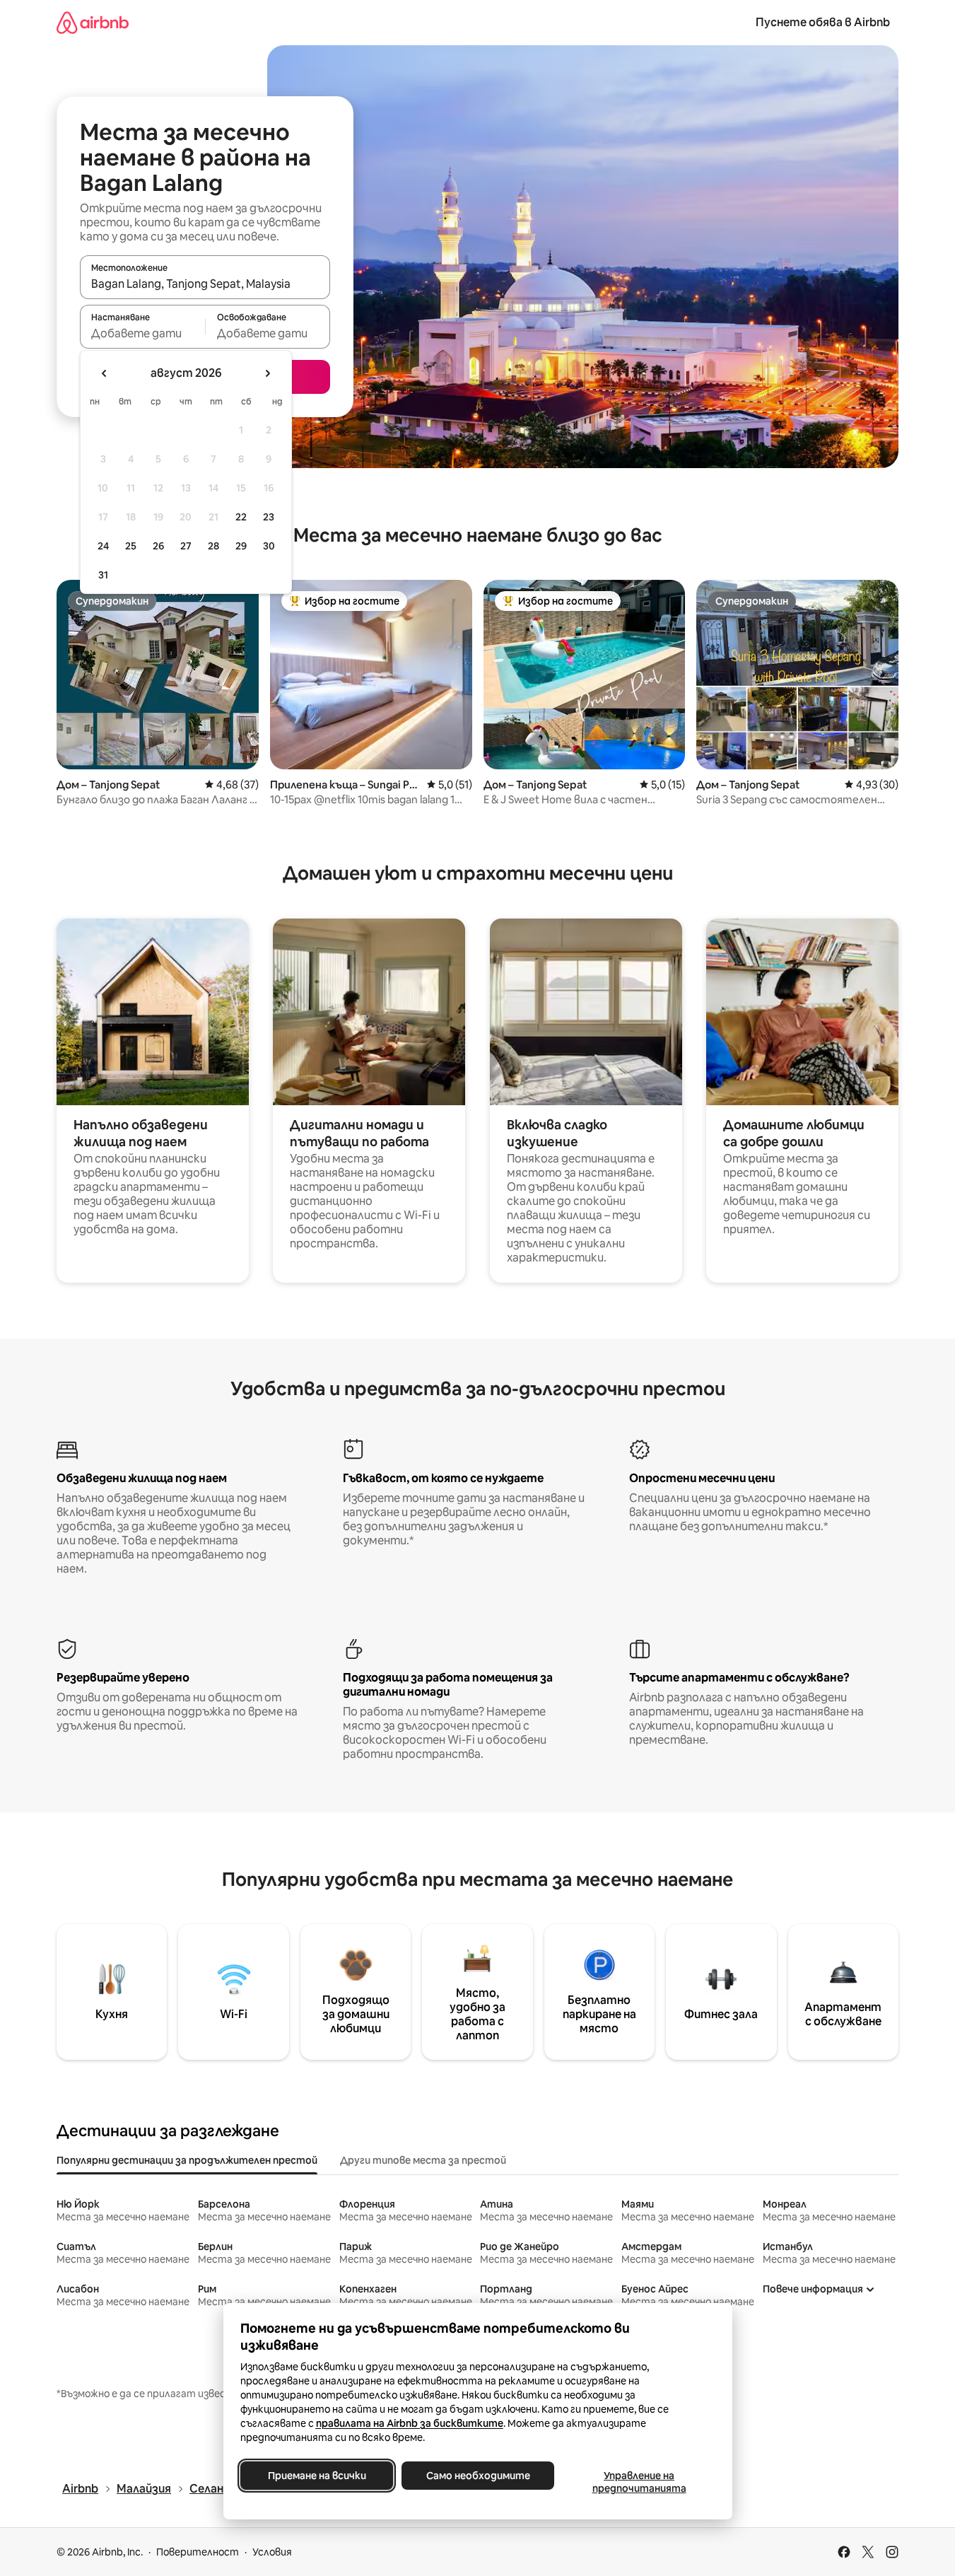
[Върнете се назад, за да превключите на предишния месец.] (105, 373)
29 (241, 546)
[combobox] (205, 284)
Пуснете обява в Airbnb (823, 22)
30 (269, 546)
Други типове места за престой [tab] (423, 2160)
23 (269, 517)
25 (131, 546)
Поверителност (198, 2552)
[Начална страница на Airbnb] (93, 22)
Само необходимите (477, 2476)
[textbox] (142, 333)
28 (213, 546)
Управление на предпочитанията (639, 2482)
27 (186, 546)
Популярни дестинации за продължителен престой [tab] (187, 2160)
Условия (272, 2552)
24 (103, 546)
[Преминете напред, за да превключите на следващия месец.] (267, 373)
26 (158, 546)
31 (103, 575)
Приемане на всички (316, 2476)
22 (241, 517)
